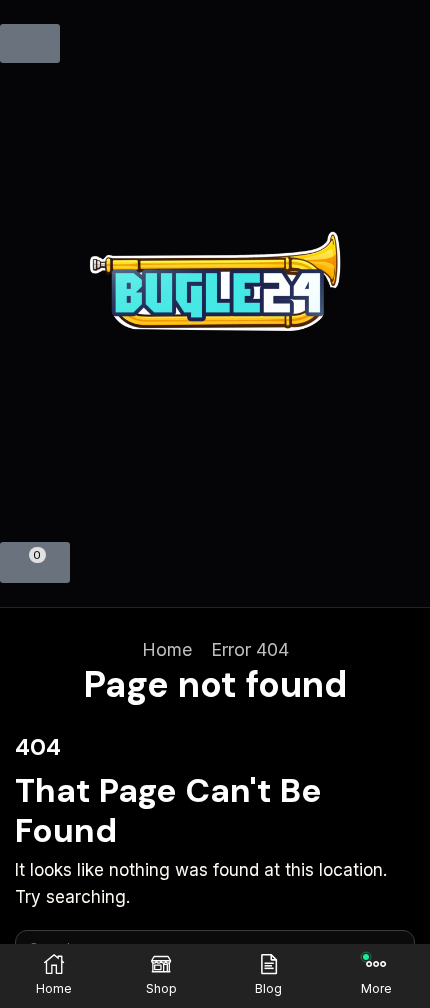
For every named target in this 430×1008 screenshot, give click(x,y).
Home (167, 649)
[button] (30, 43)
